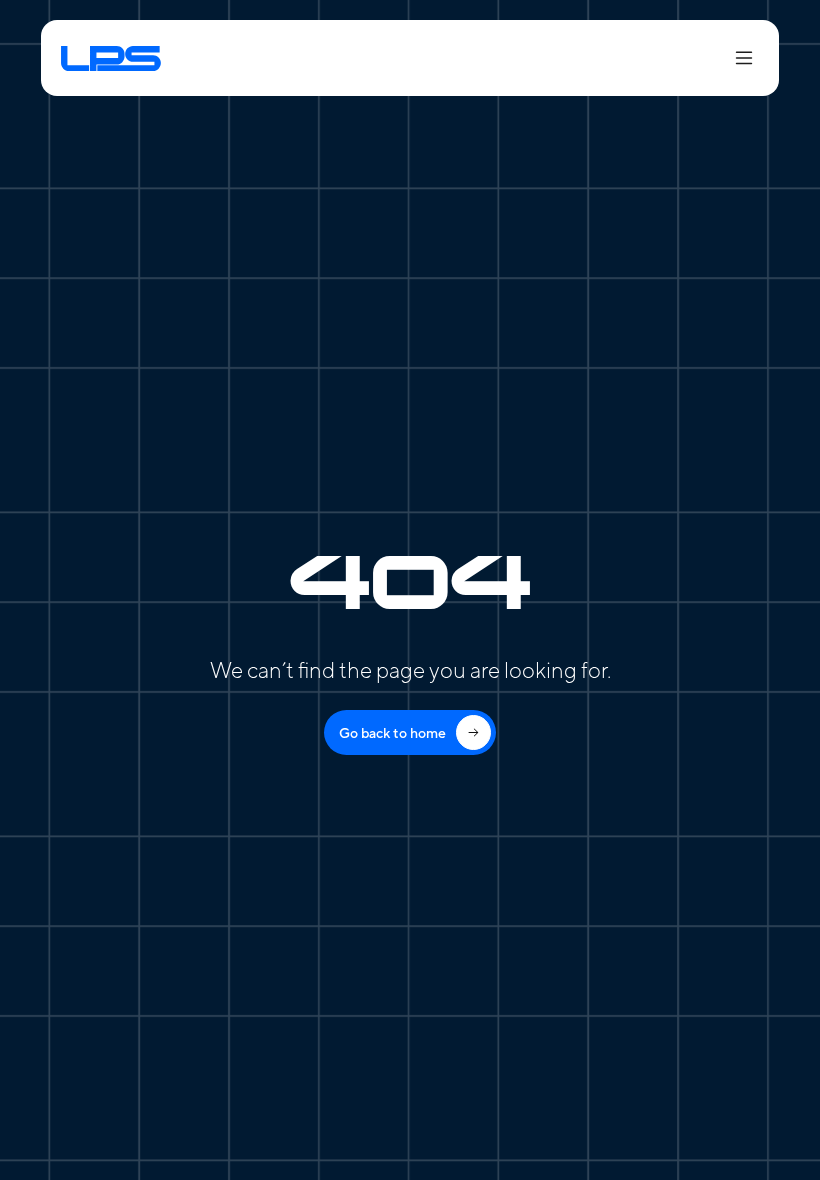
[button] (735, 58)
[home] (165, 57)
